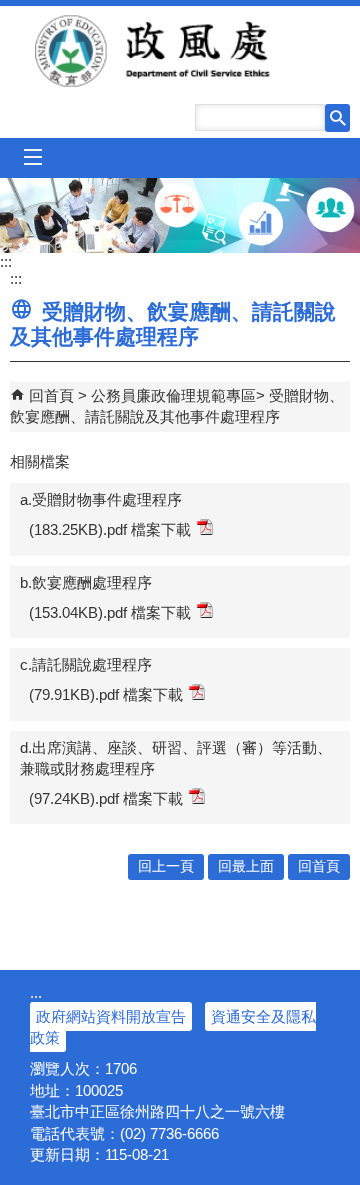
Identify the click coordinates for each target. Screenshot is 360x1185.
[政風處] (180, 215)
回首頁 (51, 395)
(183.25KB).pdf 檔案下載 (110, 529)
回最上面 (246, 866)
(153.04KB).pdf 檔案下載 (110, 612)
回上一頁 (166, 866)
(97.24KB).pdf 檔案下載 (106, 798)
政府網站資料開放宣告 (111, 1016)
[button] (337, 118)
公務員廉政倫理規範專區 (173, 395)
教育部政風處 (180, 51)
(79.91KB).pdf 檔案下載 (106, 694)
